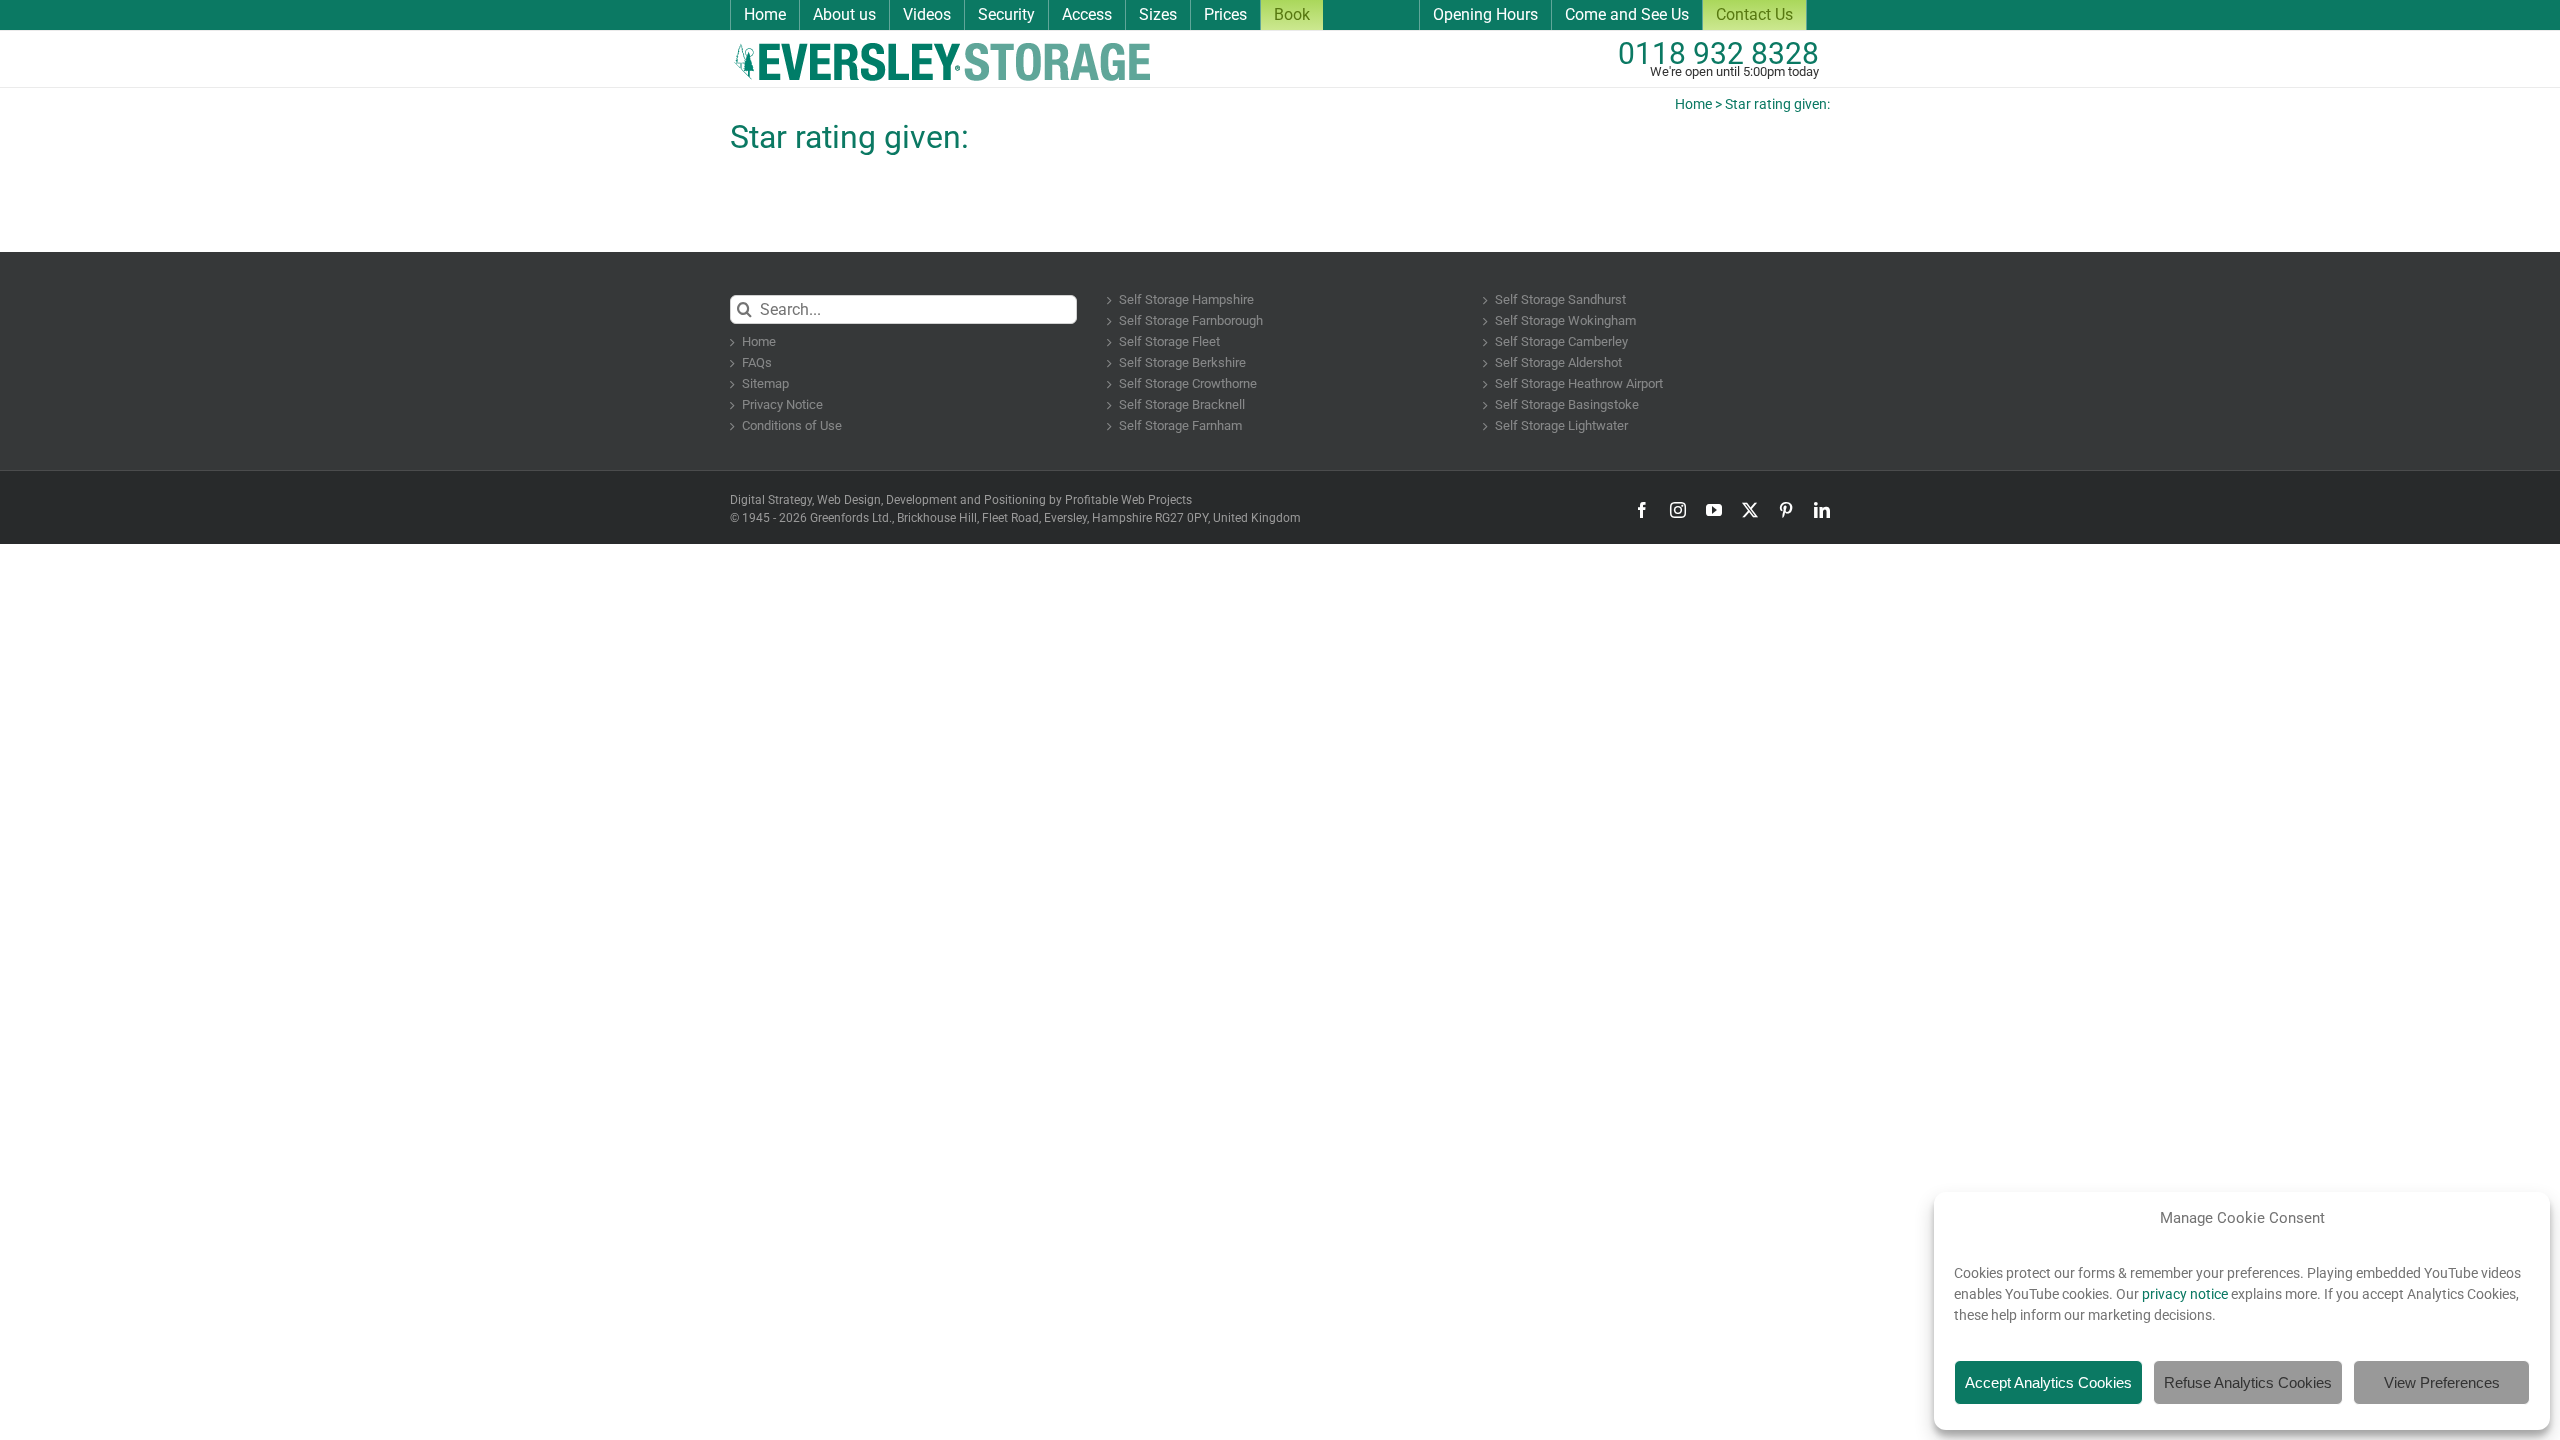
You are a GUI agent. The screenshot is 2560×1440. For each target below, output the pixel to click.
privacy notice (2185, 1294)
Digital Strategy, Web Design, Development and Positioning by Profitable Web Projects (961, 500)
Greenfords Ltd (849, 518)
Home (1693, 104)
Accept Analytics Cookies (2048, 1382)
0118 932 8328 (1718, 53)
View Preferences (2442, 1382)
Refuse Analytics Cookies (2248, 1382)
